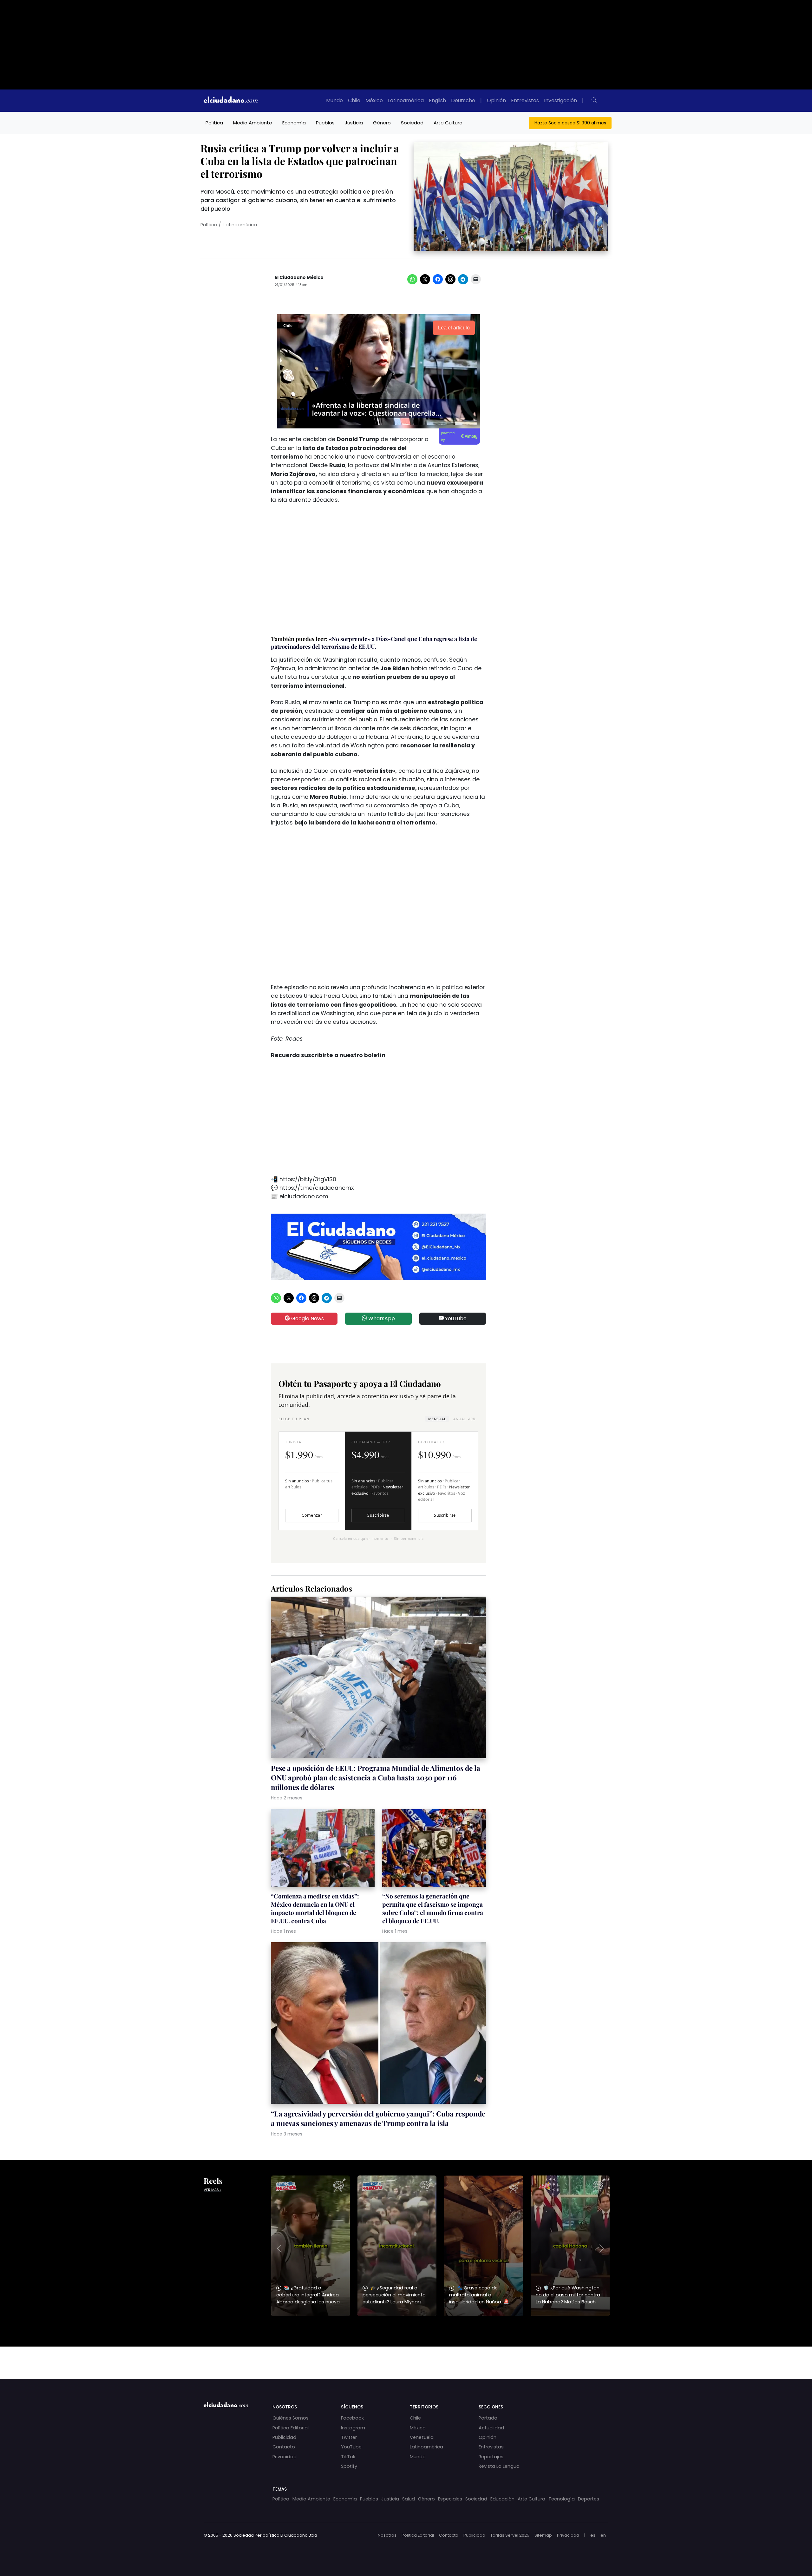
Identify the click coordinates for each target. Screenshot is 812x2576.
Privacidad (285, 2457)
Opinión (496, 100)
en (603, 2535)
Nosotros (387, 2535)
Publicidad (284, 2437)
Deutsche (463, 100)
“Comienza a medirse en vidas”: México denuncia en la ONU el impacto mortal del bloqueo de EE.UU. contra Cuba (315, 1908)
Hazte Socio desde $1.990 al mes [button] (570, 123)
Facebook (352, 2418)
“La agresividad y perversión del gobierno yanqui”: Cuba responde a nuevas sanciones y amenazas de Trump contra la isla (378, 2118)
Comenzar (312, 1515)
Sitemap (543, 2535)
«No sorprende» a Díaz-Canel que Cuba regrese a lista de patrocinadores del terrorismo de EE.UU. (374, 643)
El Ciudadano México (299, 278)
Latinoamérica (406, 100)
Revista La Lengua (499, 2466)
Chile (354, 100)
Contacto (284, 2447)
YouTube (455, 1318)
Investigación (560, 100)
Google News (307, 1318)
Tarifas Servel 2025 (510, 2535)
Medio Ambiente (253, 123)
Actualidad (491, 2428)
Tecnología (562, 2499)
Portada (488, 2418)
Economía (294, 123)
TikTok (348, 2457)
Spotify (349, 2466)
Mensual (437, 1419)
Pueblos (325, 123)
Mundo (334, 100)
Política (214, 123)
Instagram (353, 2428)
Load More (406, 2357)
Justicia (354, 123)
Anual (464, 1419)
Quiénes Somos (291, 2418)
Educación (502, 2499)
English (437, 100)
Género (382, 123)
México (374, 100)
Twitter (349, 2437)
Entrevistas (525, 100)
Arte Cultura (448, 123)
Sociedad (412, 123)
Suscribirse (378, 1515)
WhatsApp (381, 1318)
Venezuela (422, 2437)
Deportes (589, 2499)
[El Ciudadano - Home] (231, 101)
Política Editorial (291, 2428)
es (593, 2535)
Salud (409, 2499)
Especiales (450, 2499)
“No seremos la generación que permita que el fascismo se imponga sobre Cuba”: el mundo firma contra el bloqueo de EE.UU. (433, 1908)
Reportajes (491, 2457)
